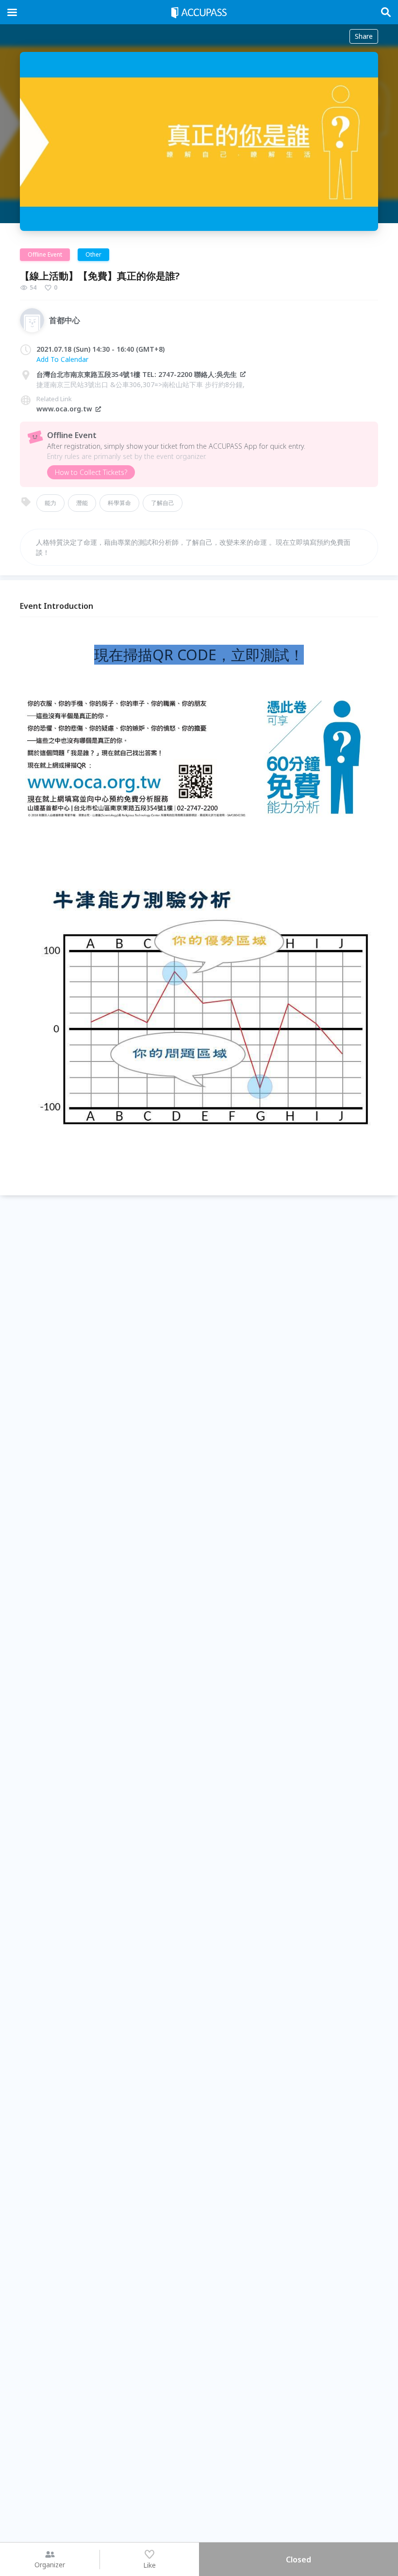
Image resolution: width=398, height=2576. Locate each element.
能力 (50, 503)
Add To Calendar (62, 359)
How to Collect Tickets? (91, 472)
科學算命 (119, 503)
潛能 (82, 503)
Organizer (50, 2565)
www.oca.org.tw (64, 409)
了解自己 (163, 503)
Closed (298, 2560)
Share (364, 36)
